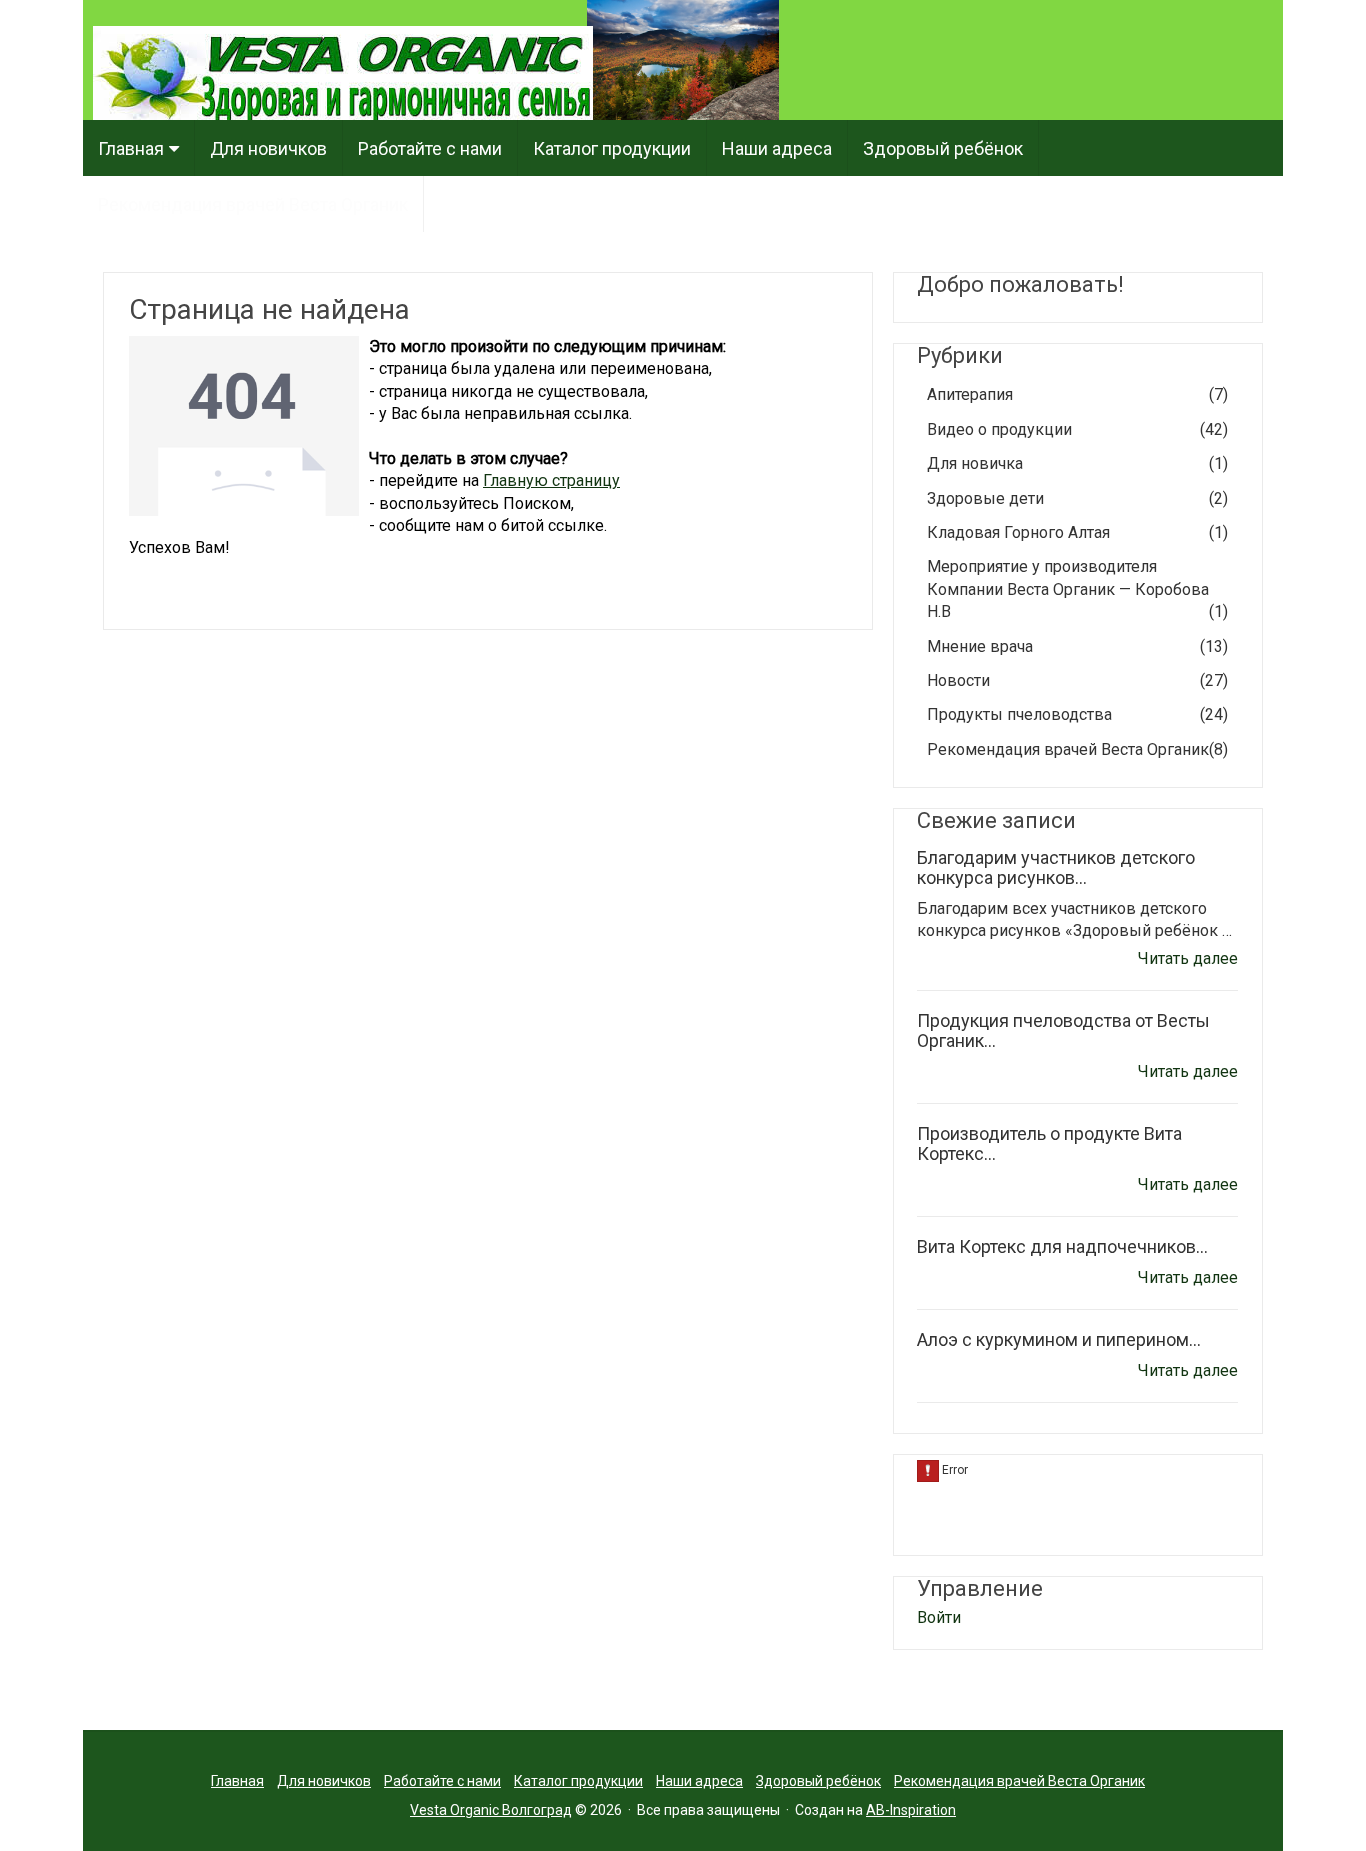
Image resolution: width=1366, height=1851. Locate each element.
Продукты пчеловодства (1077, 714)
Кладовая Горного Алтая (1077, 532)
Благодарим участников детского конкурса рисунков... (1056, 867)
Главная (131, 148)
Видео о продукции (1077, 429)
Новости (1077, 680)
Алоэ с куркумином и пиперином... (1059, 1339)
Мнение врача (1077, 646)
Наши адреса (777, 148)
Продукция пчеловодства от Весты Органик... (1063, 1030)
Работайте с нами (430, 148)
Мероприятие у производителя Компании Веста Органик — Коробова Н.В (1077, 589)
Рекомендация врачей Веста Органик (253, 204)
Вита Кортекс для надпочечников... (1062, 1246)
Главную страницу (551, 480)
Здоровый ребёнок (943, 148)
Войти (939, 1617)
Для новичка (1077, 463)
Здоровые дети (1077, 498)
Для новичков (268, 148)
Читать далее (1188, 958)
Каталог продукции (612, 148)
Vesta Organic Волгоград (491, 1810)
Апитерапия (1077, 394)
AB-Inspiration (911, 1810)
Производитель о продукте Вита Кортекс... (1049, 1143)
